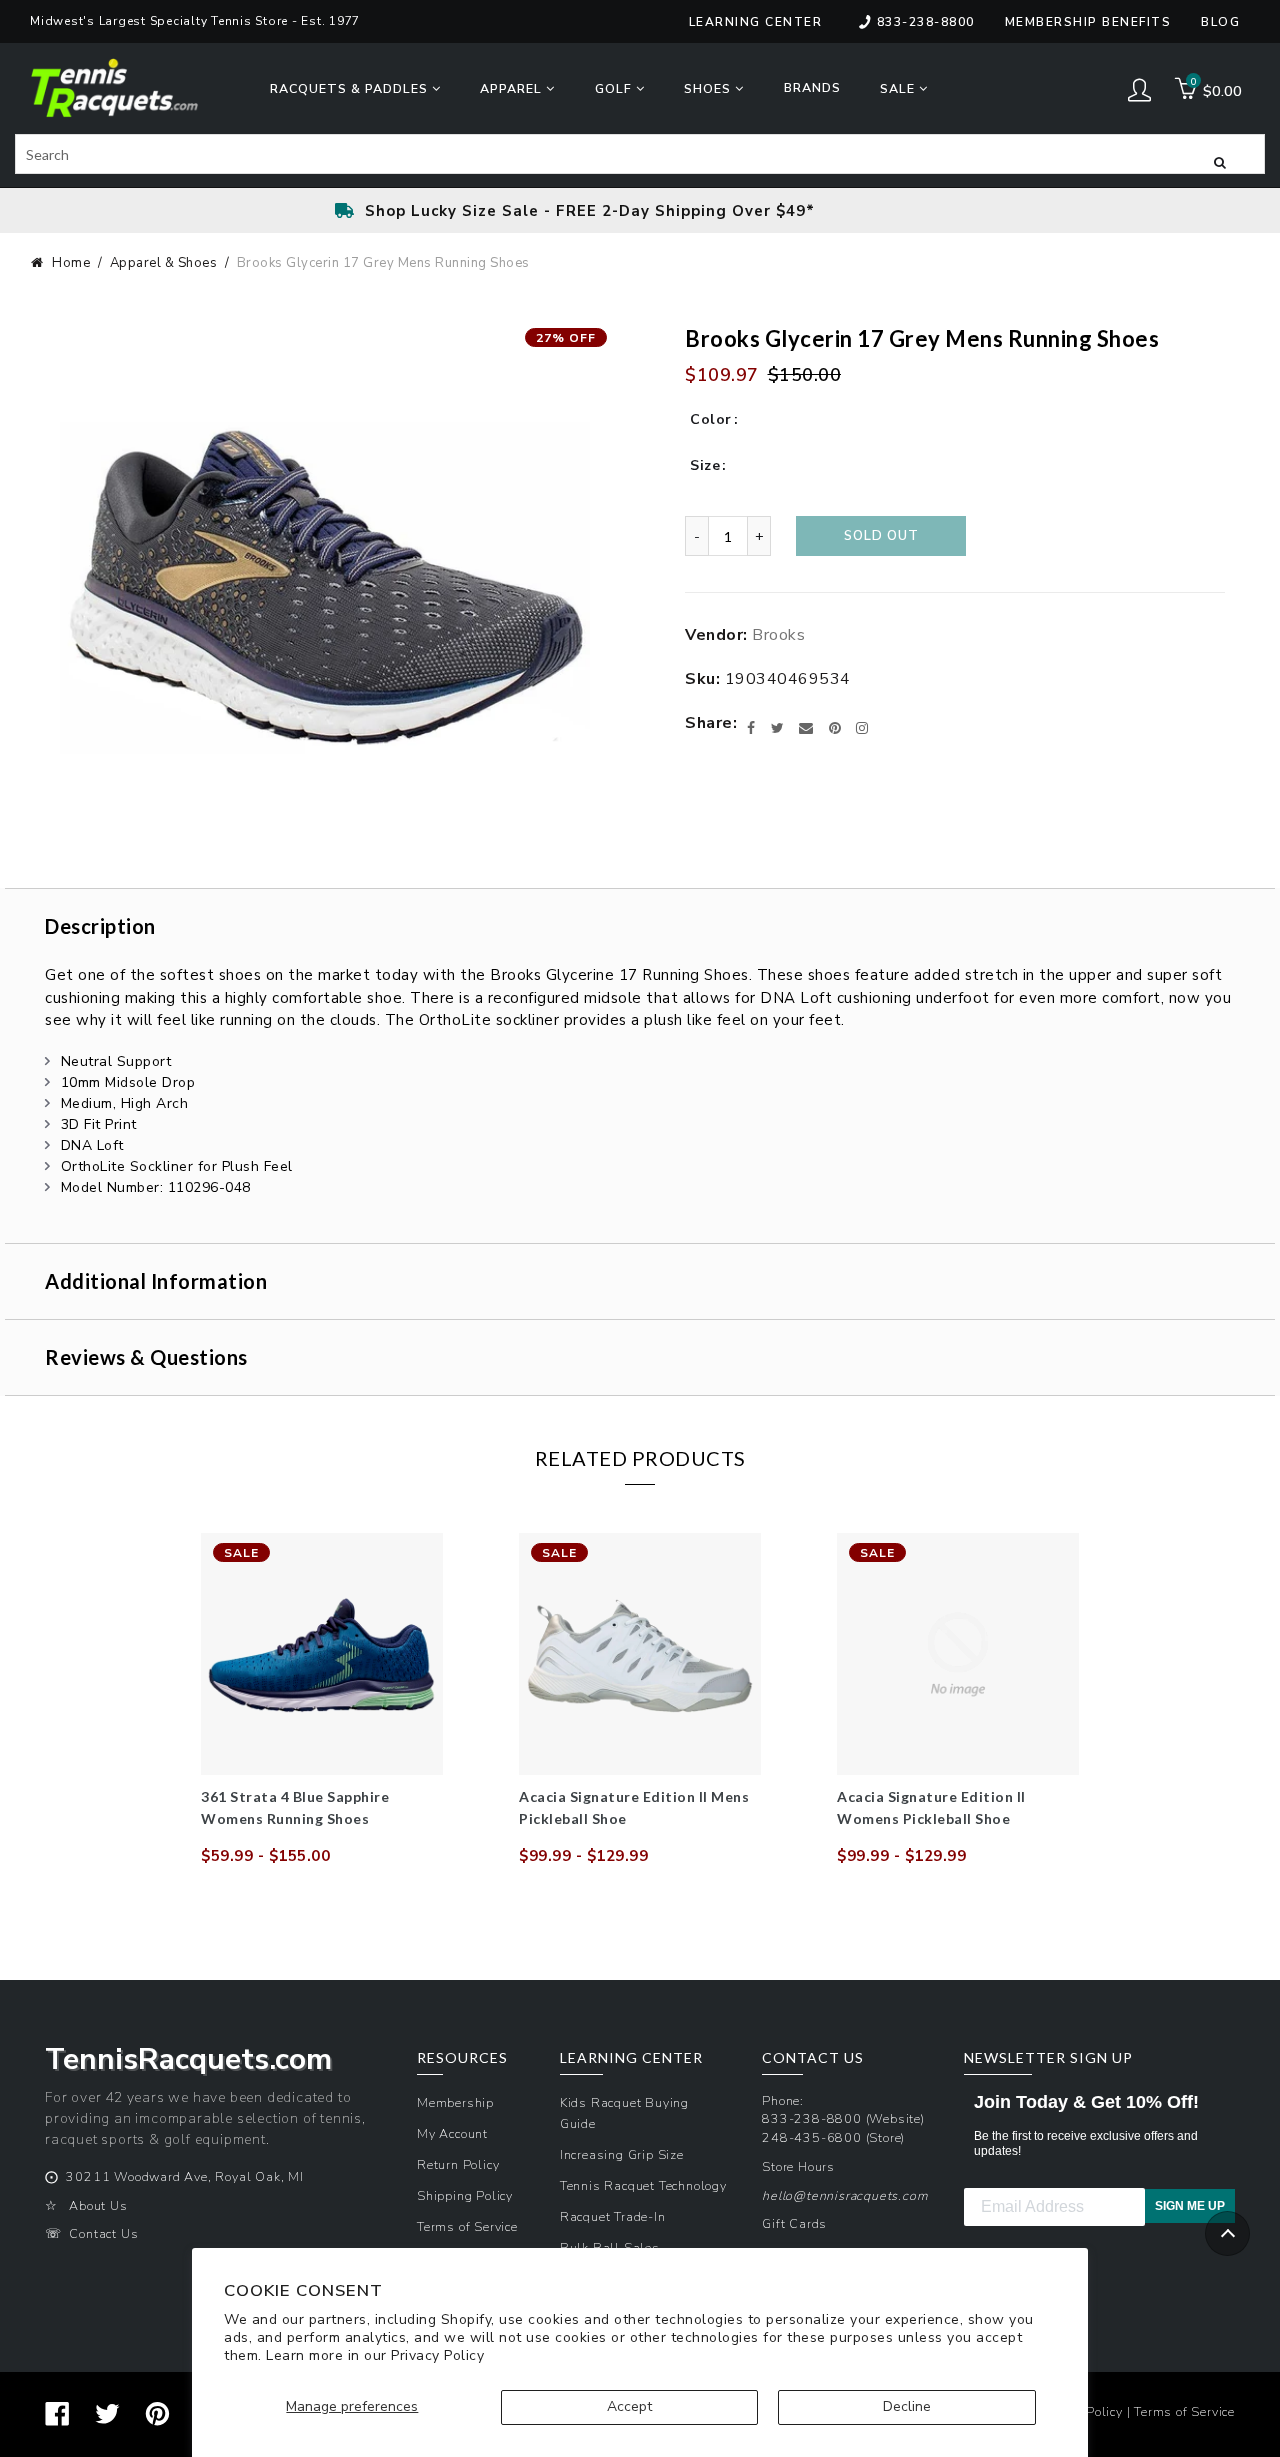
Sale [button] (899, 88)
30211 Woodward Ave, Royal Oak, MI (184, 2176)
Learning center (756, 22)
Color (711, 419)
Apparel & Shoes (164, 263)
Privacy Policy (437, 2355)
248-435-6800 (812, 2137)
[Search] (1220, 161)
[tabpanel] (322, 1700)
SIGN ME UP (1190, 2206)
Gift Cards (794, 2223)
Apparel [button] (513, 88)
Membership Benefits (1088, 22)
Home (71, 263)
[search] (640, 154)
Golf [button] (615, 88)
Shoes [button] (709, 88)
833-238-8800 (926, 22)
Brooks (778, 635)
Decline (907, 2406)
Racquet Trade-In (613, 2216)
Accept (629, 2406)
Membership (455, 2102)
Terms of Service (467, 2226)
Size (705, 465)
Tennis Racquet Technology (643, 2185)
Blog (1220, 22)
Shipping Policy (465, 2195)
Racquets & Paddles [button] (351, 88)
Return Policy (458, 2164)
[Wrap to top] (1227, 2233)
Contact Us (103, 2233)
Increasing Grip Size (622, 2154)
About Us (98, 2205)
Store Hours (798, 2166)
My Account (452, 2133)
